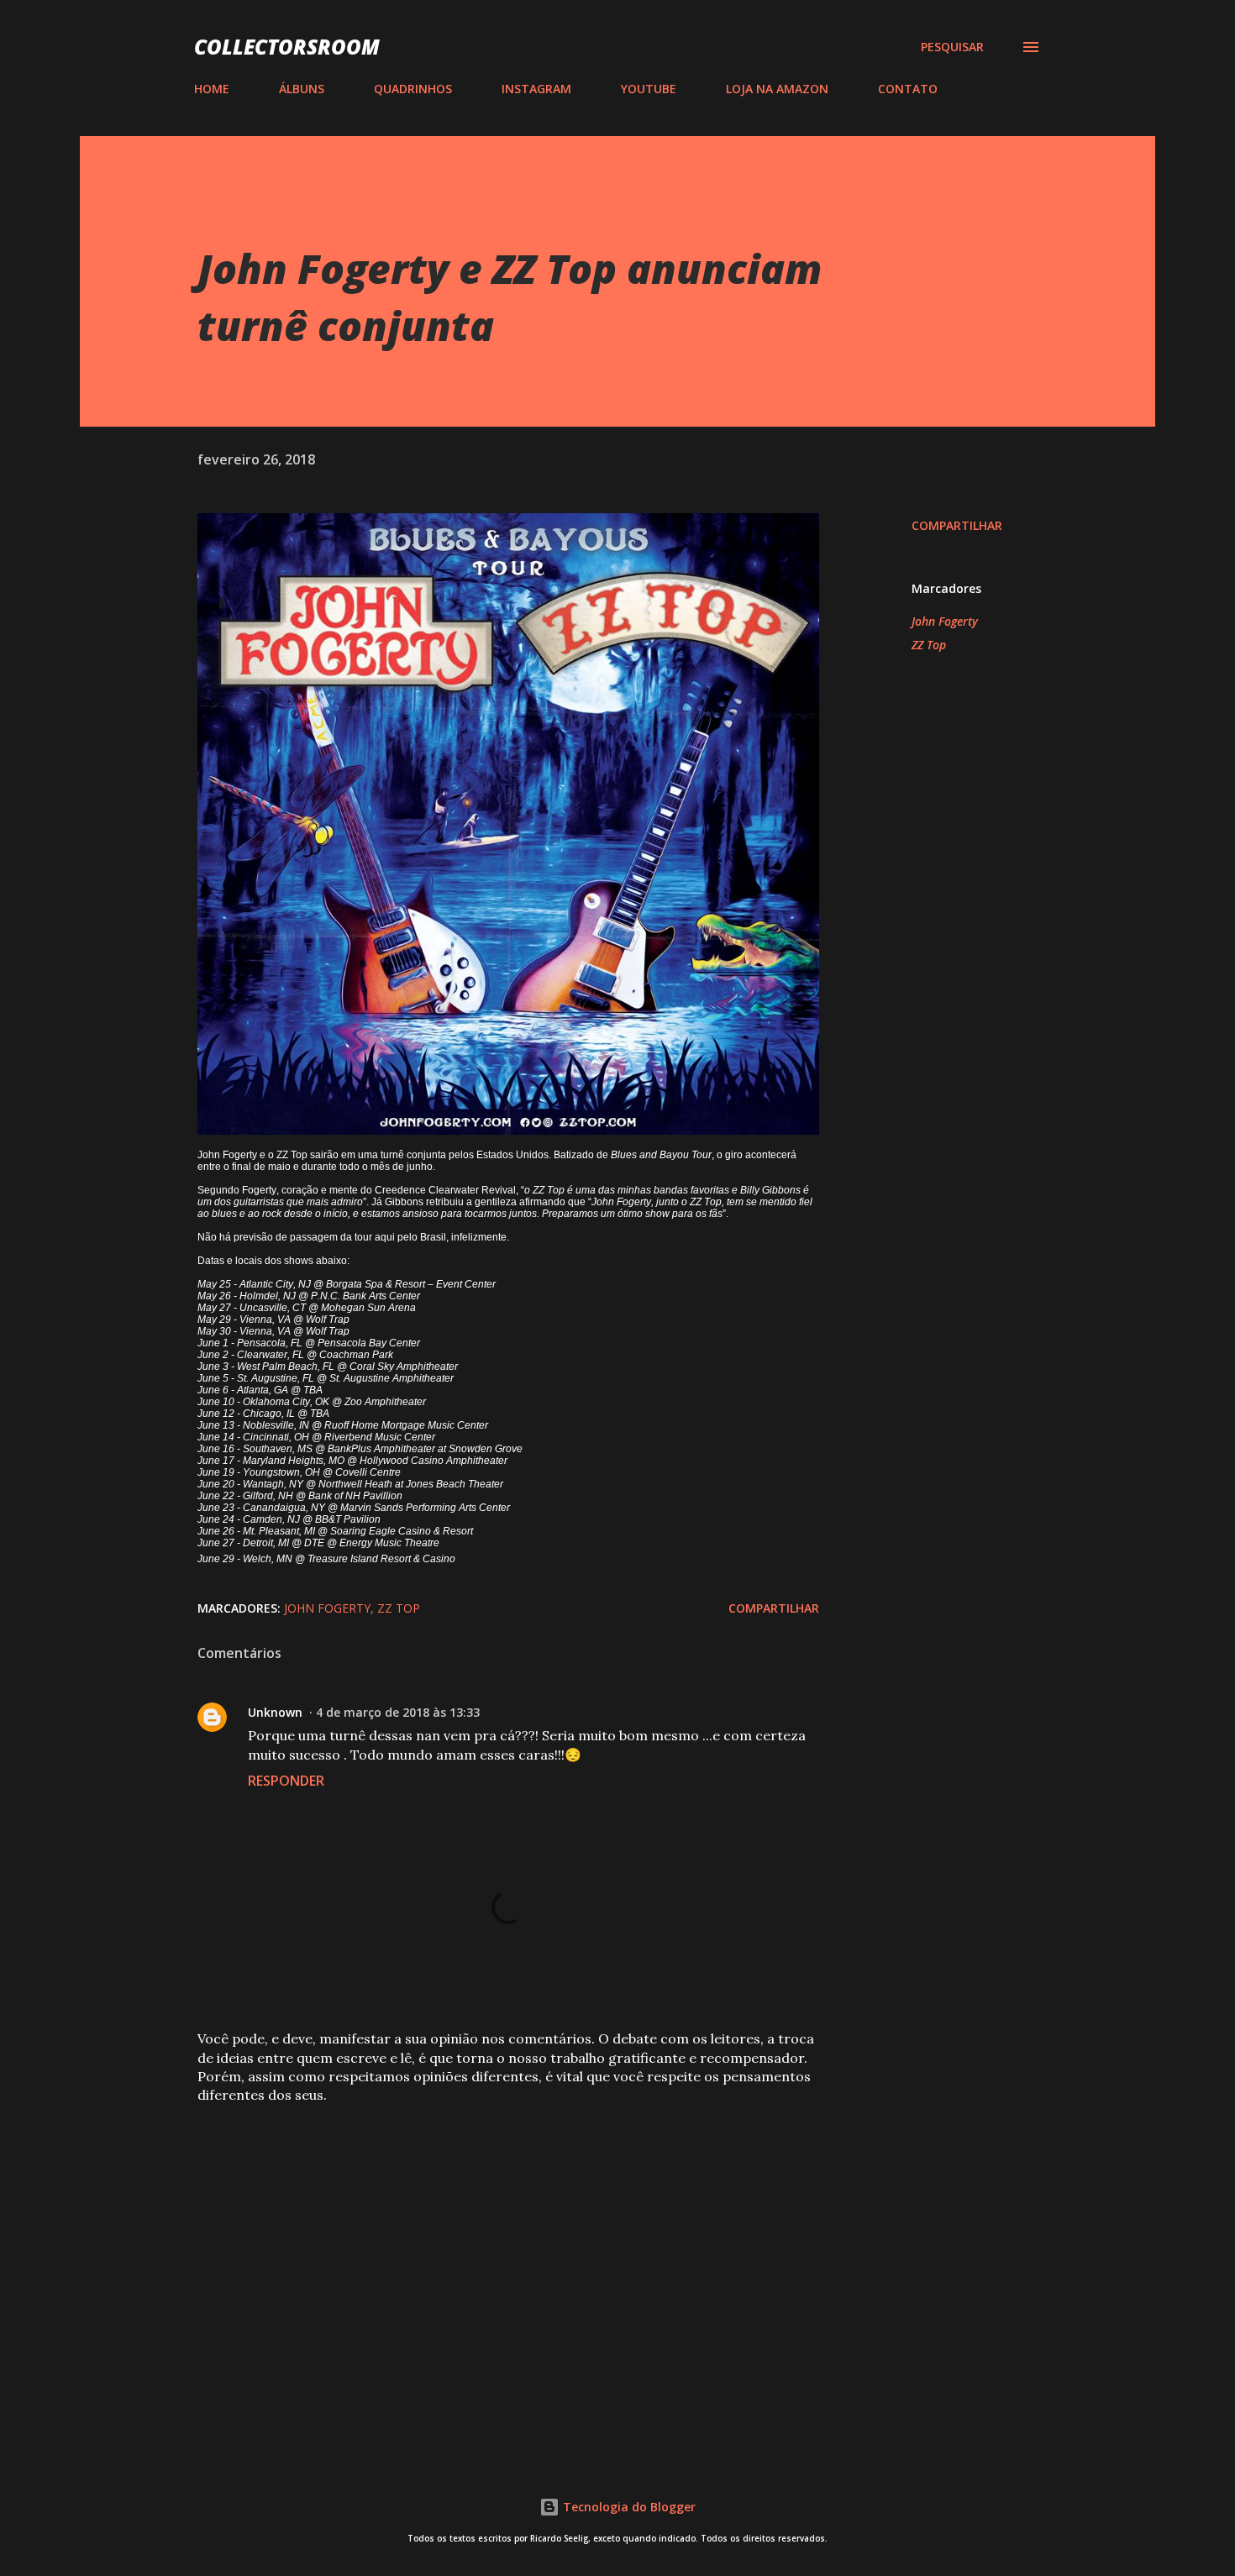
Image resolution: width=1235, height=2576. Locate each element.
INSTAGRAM (536, 89)
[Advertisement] (481, 2243)
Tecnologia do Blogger (628, 2507)
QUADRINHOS (413, 89)
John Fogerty (945, 621)
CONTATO (908, 89)
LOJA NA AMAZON (777, 89)
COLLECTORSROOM (287, 47)
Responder (286, 1781)
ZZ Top (929, 645)
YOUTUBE (649, 89)
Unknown (275, 1712)
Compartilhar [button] (957, 525)
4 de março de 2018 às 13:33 (398, 1712)
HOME (212, 89)
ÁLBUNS (302, 89)
